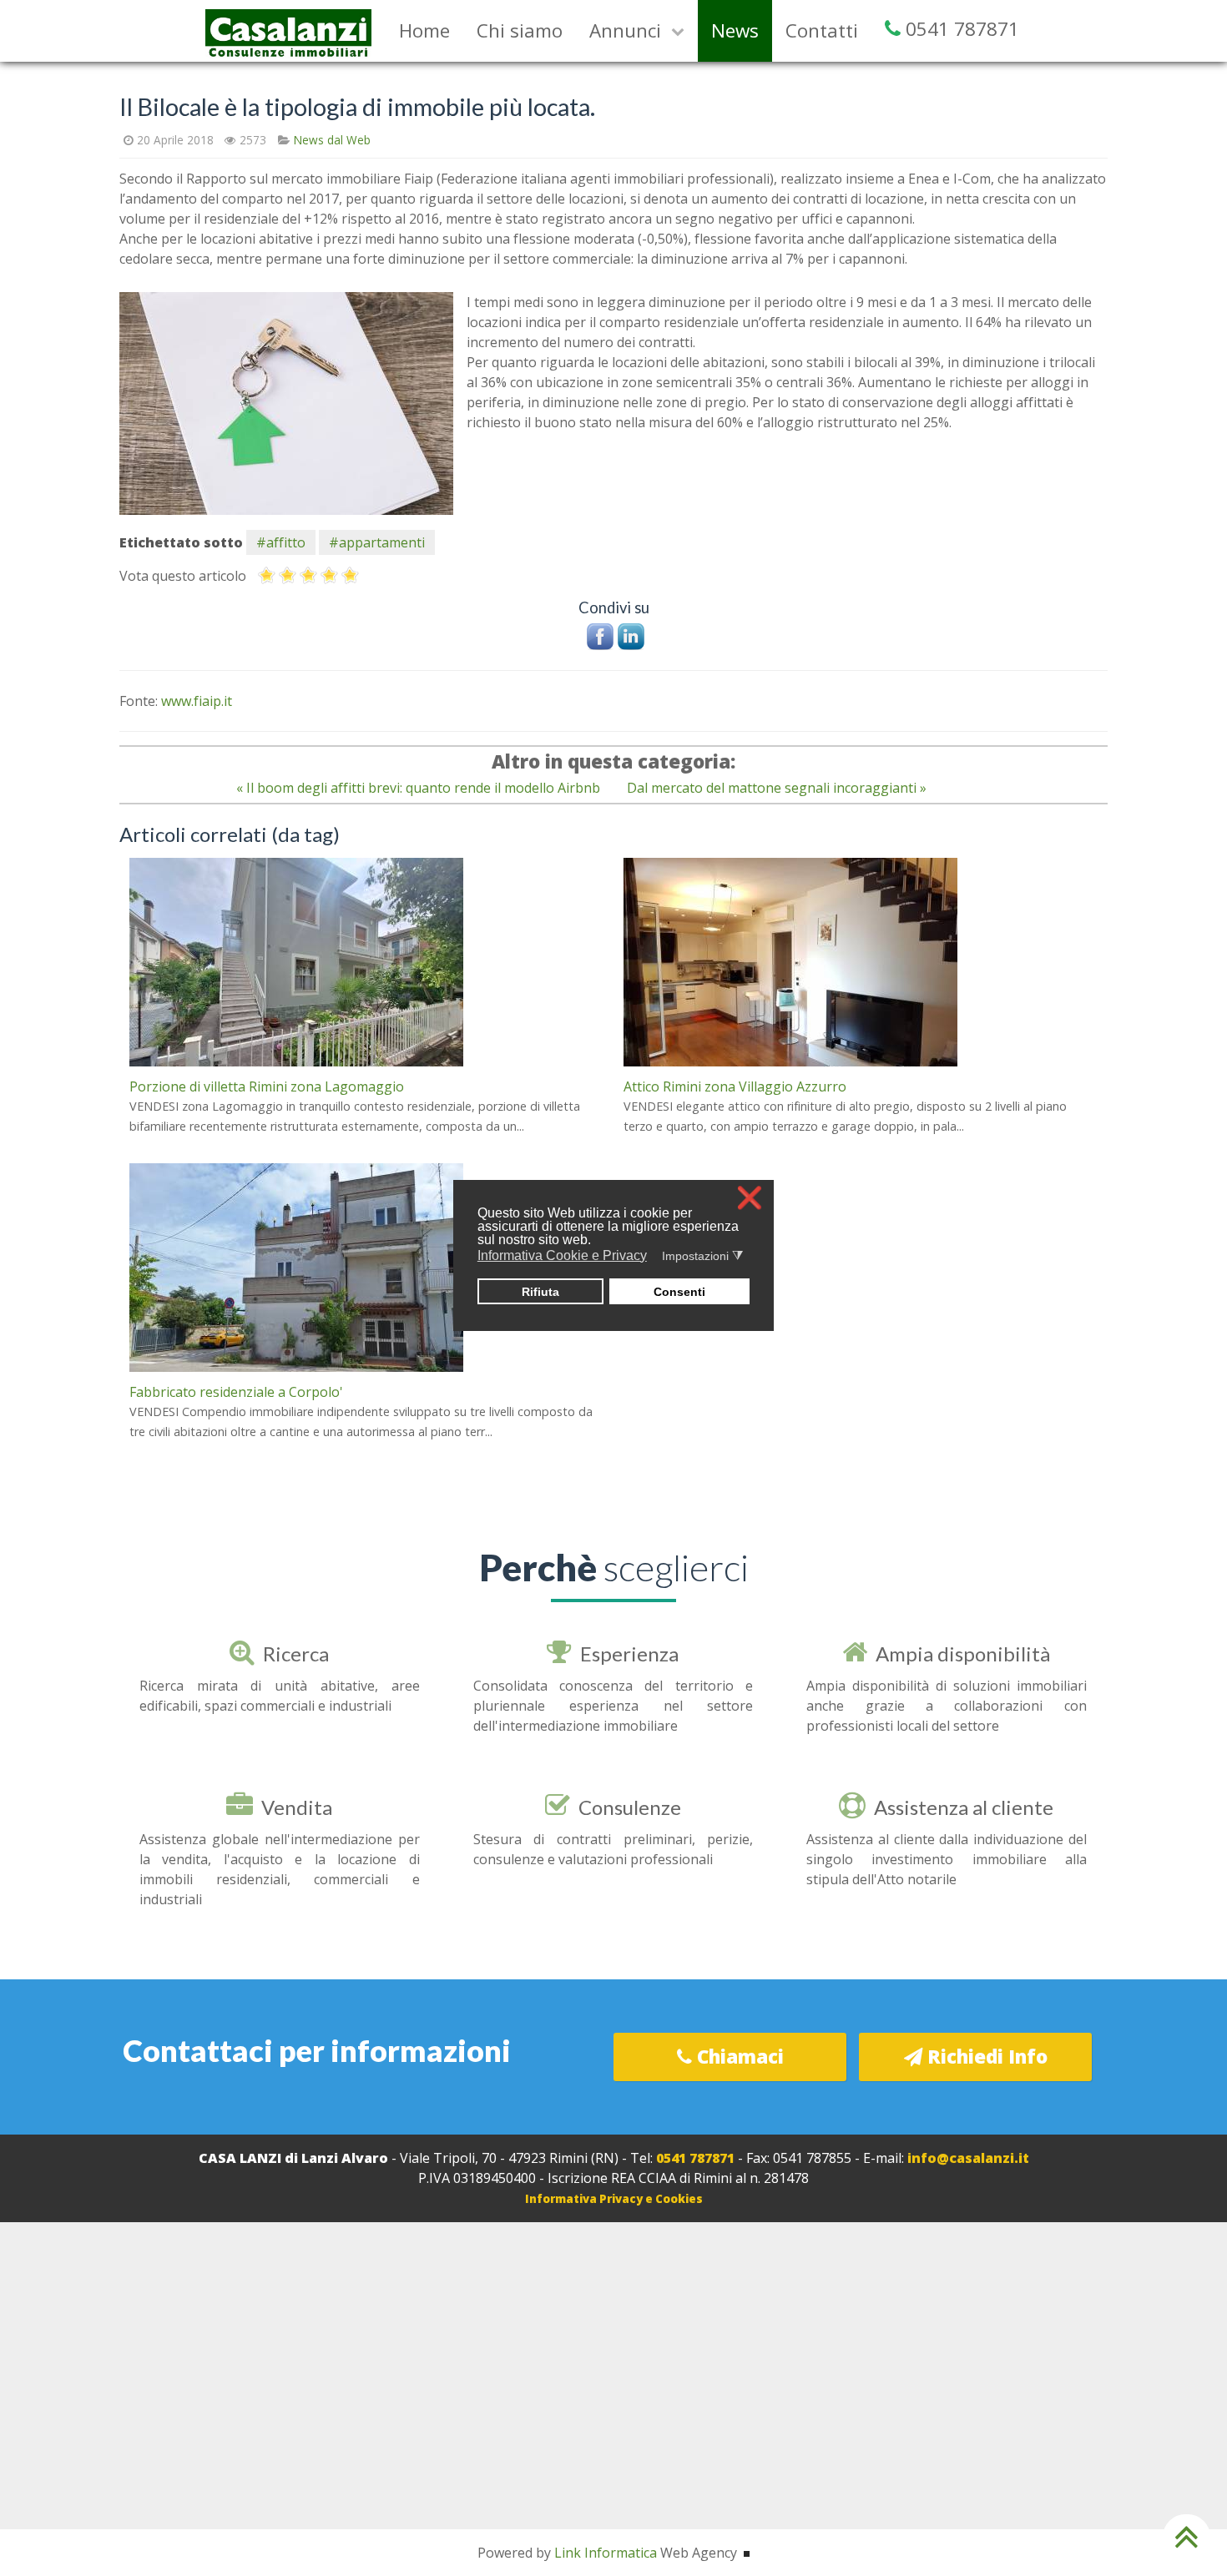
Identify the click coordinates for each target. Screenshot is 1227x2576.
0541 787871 (695, 2158)
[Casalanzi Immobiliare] (289, 29)
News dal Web (332, 140)
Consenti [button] (679, 1292)
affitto (286, 542)
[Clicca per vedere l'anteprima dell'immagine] (286, 402)
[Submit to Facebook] (600, 635)
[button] (657, 1257)
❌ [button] (750, 1198)
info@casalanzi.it (968, 2158)
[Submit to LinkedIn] (631, 635)
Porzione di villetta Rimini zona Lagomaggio (267, 1086)
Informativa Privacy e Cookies (614, 2199)
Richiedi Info (985, 2057)
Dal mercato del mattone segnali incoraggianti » (777, 788)
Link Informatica (606, 2553)
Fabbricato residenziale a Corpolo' (236, 1392)
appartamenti (382, 542)
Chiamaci (738, 2057)
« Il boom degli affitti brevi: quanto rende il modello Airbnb (418, 788)
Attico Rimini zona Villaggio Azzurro (735, 1086)
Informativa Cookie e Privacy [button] (562, 1255)
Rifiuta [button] (540, 1292)
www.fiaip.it (197, 701)
